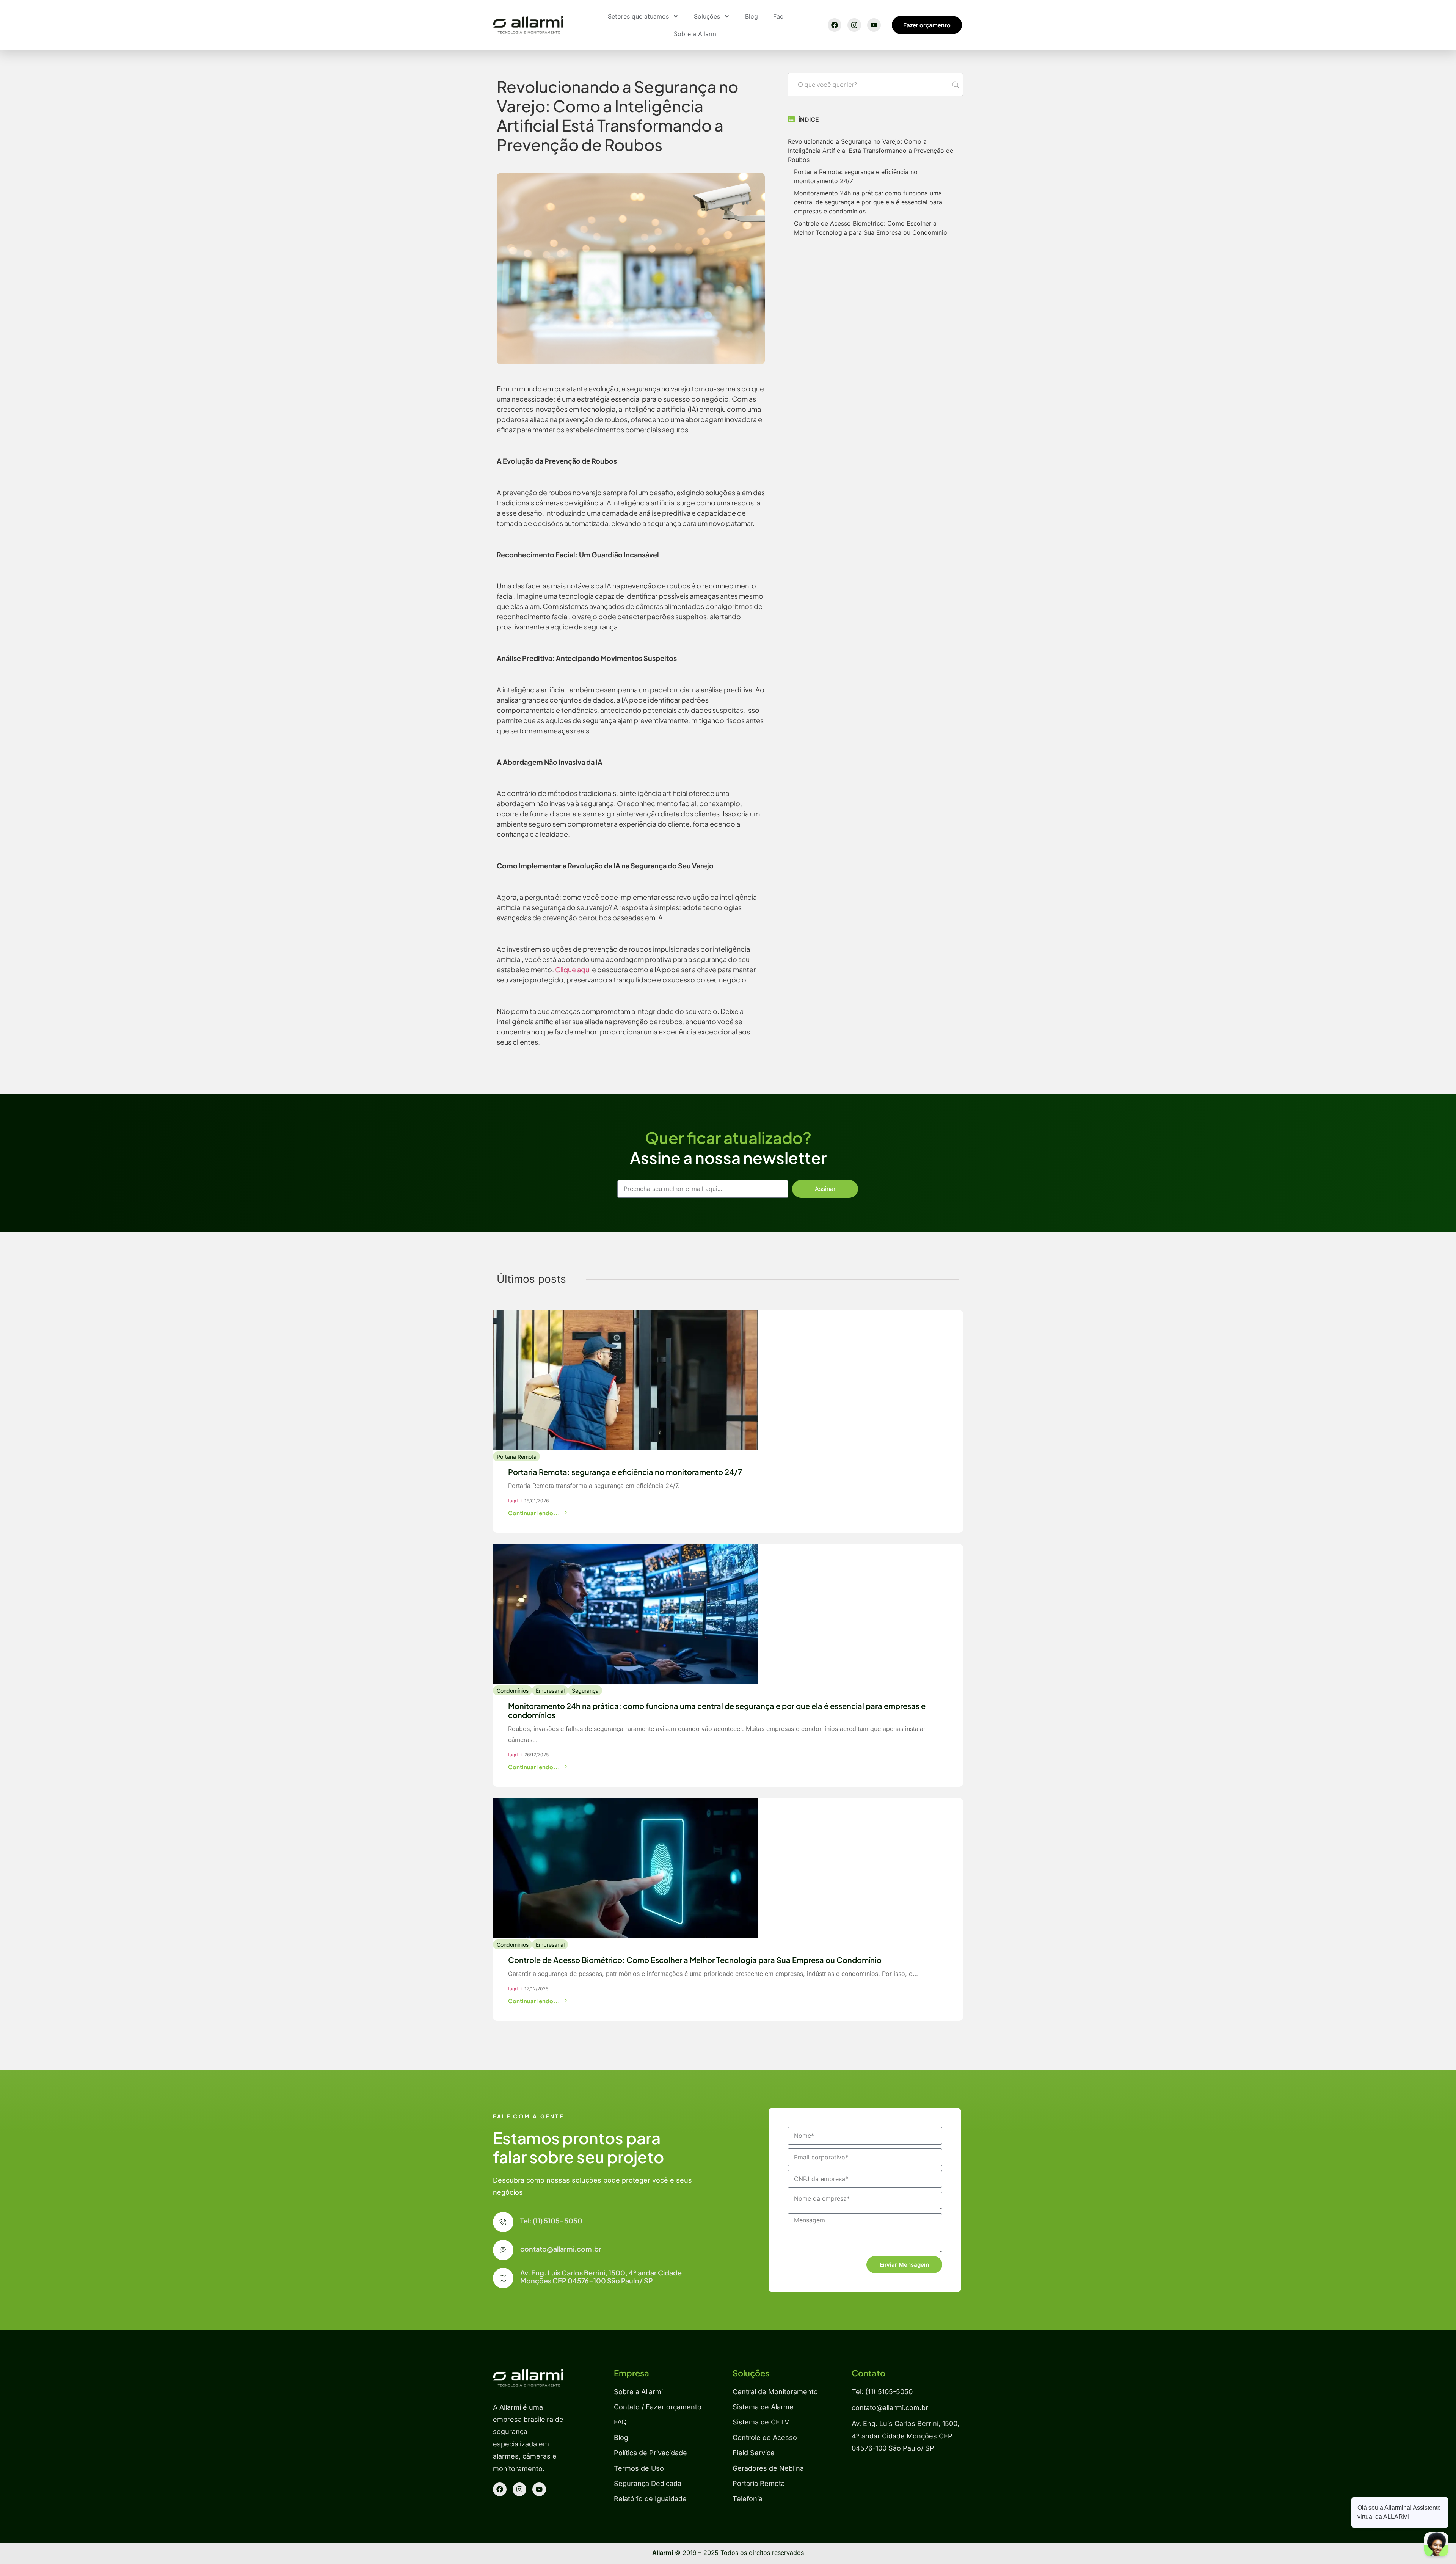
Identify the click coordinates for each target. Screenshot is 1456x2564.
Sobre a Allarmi (696, 34)
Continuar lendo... (535, 1513)
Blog (752, 16)
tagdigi (515, 1501)
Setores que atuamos (638, 16)
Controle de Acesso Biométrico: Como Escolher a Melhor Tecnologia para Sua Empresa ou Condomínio (871, 228)
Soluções (707, 16)
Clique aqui (573, 969)
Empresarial (550, 1691)
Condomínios (513, 1691)
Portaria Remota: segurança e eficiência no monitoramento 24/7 (856, 176)
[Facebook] (835, 25)
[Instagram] (854, 25)
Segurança (585, 1691)
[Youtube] (874, 25)
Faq (778, 16)
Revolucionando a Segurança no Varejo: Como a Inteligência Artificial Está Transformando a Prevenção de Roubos (871, 151)
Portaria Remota (517, 1457)
